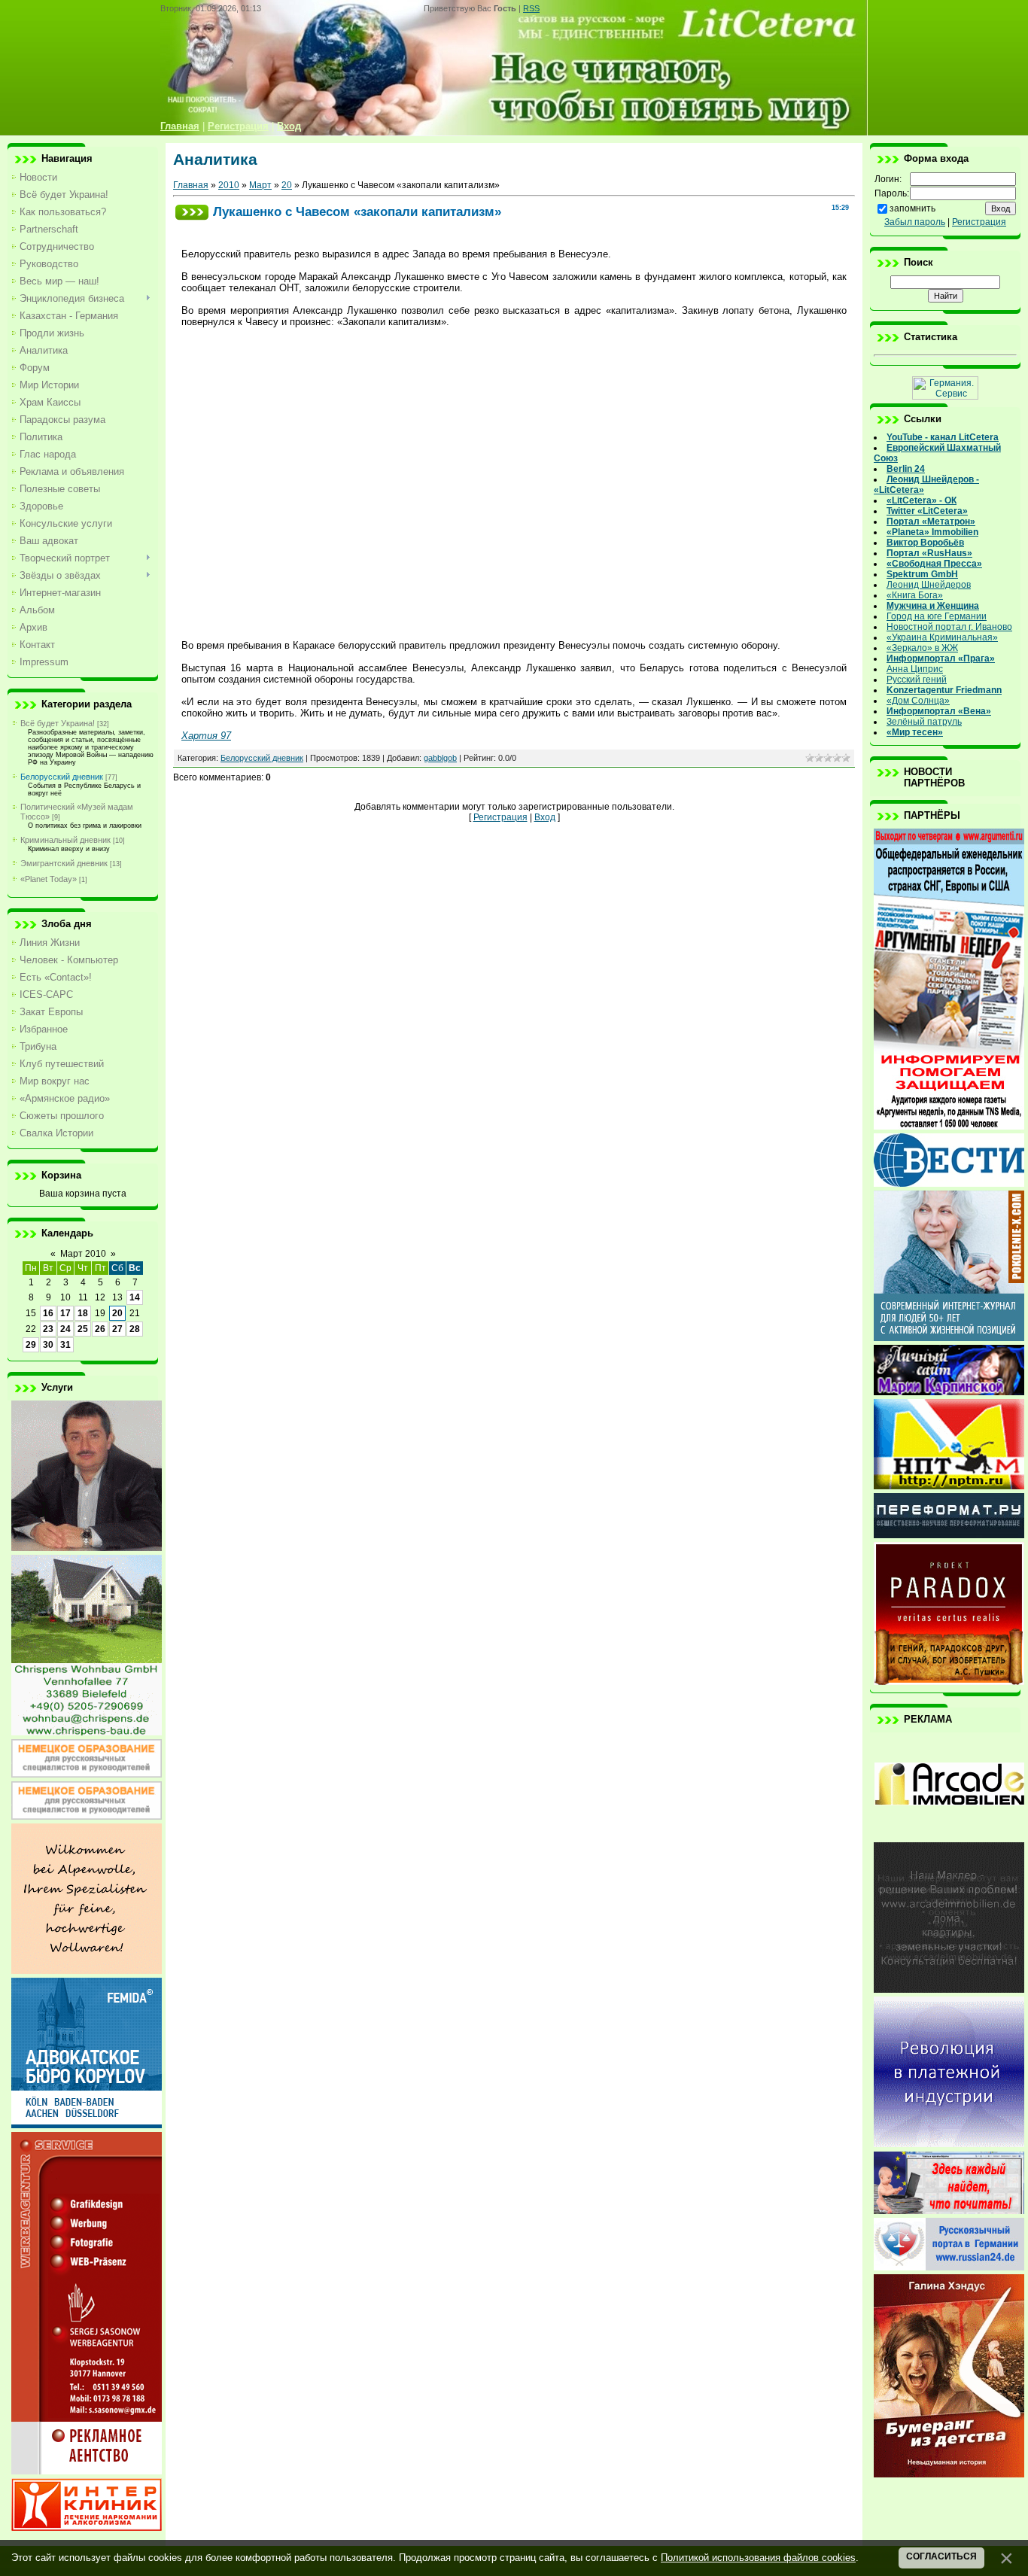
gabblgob (440, 758)
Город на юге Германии (937, 616)
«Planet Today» (49, 879)
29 (31, 1345)
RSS (531, 8)
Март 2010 (83, 1254)
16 (48, 1313)
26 (100, 1329)
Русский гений (917, 680)
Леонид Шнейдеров (929, 585)
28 (135, 1329)
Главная (191, 185)
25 (83, 1329)
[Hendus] (949, 2474)
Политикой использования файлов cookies (758, 2558)
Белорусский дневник (62, 777)
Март (260, 185)
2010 (229, 185)
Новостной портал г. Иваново (949, 627)
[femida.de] (87, 2125)
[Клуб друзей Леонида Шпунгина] (949, 2144)
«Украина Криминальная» (942, 637)
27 (117, 1329)
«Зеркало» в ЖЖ (922, 648)
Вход (545, 817)
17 (65, 1313)
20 (117, 1313)
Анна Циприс (915, 669)
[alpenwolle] (87, 1971)
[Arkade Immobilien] (949, 1835)
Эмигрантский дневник (64, 863)
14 (135, 1297)
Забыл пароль (915, 222)
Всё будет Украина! (58, 723)
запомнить (912, 208)
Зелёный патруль (924, 722)
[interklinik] (87, 2528)
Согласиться (941, 2556)
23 (48, 1329)
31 (65, 1345)
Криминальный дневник (65, 840)
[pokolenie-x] (949, 1338)
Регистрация (500, 817)
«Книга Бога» (915, 595)
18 (83, 1313)
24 (65, 1329)
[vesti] (949, 1184)
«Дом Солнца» (918, 701)
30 (48, 1345)
